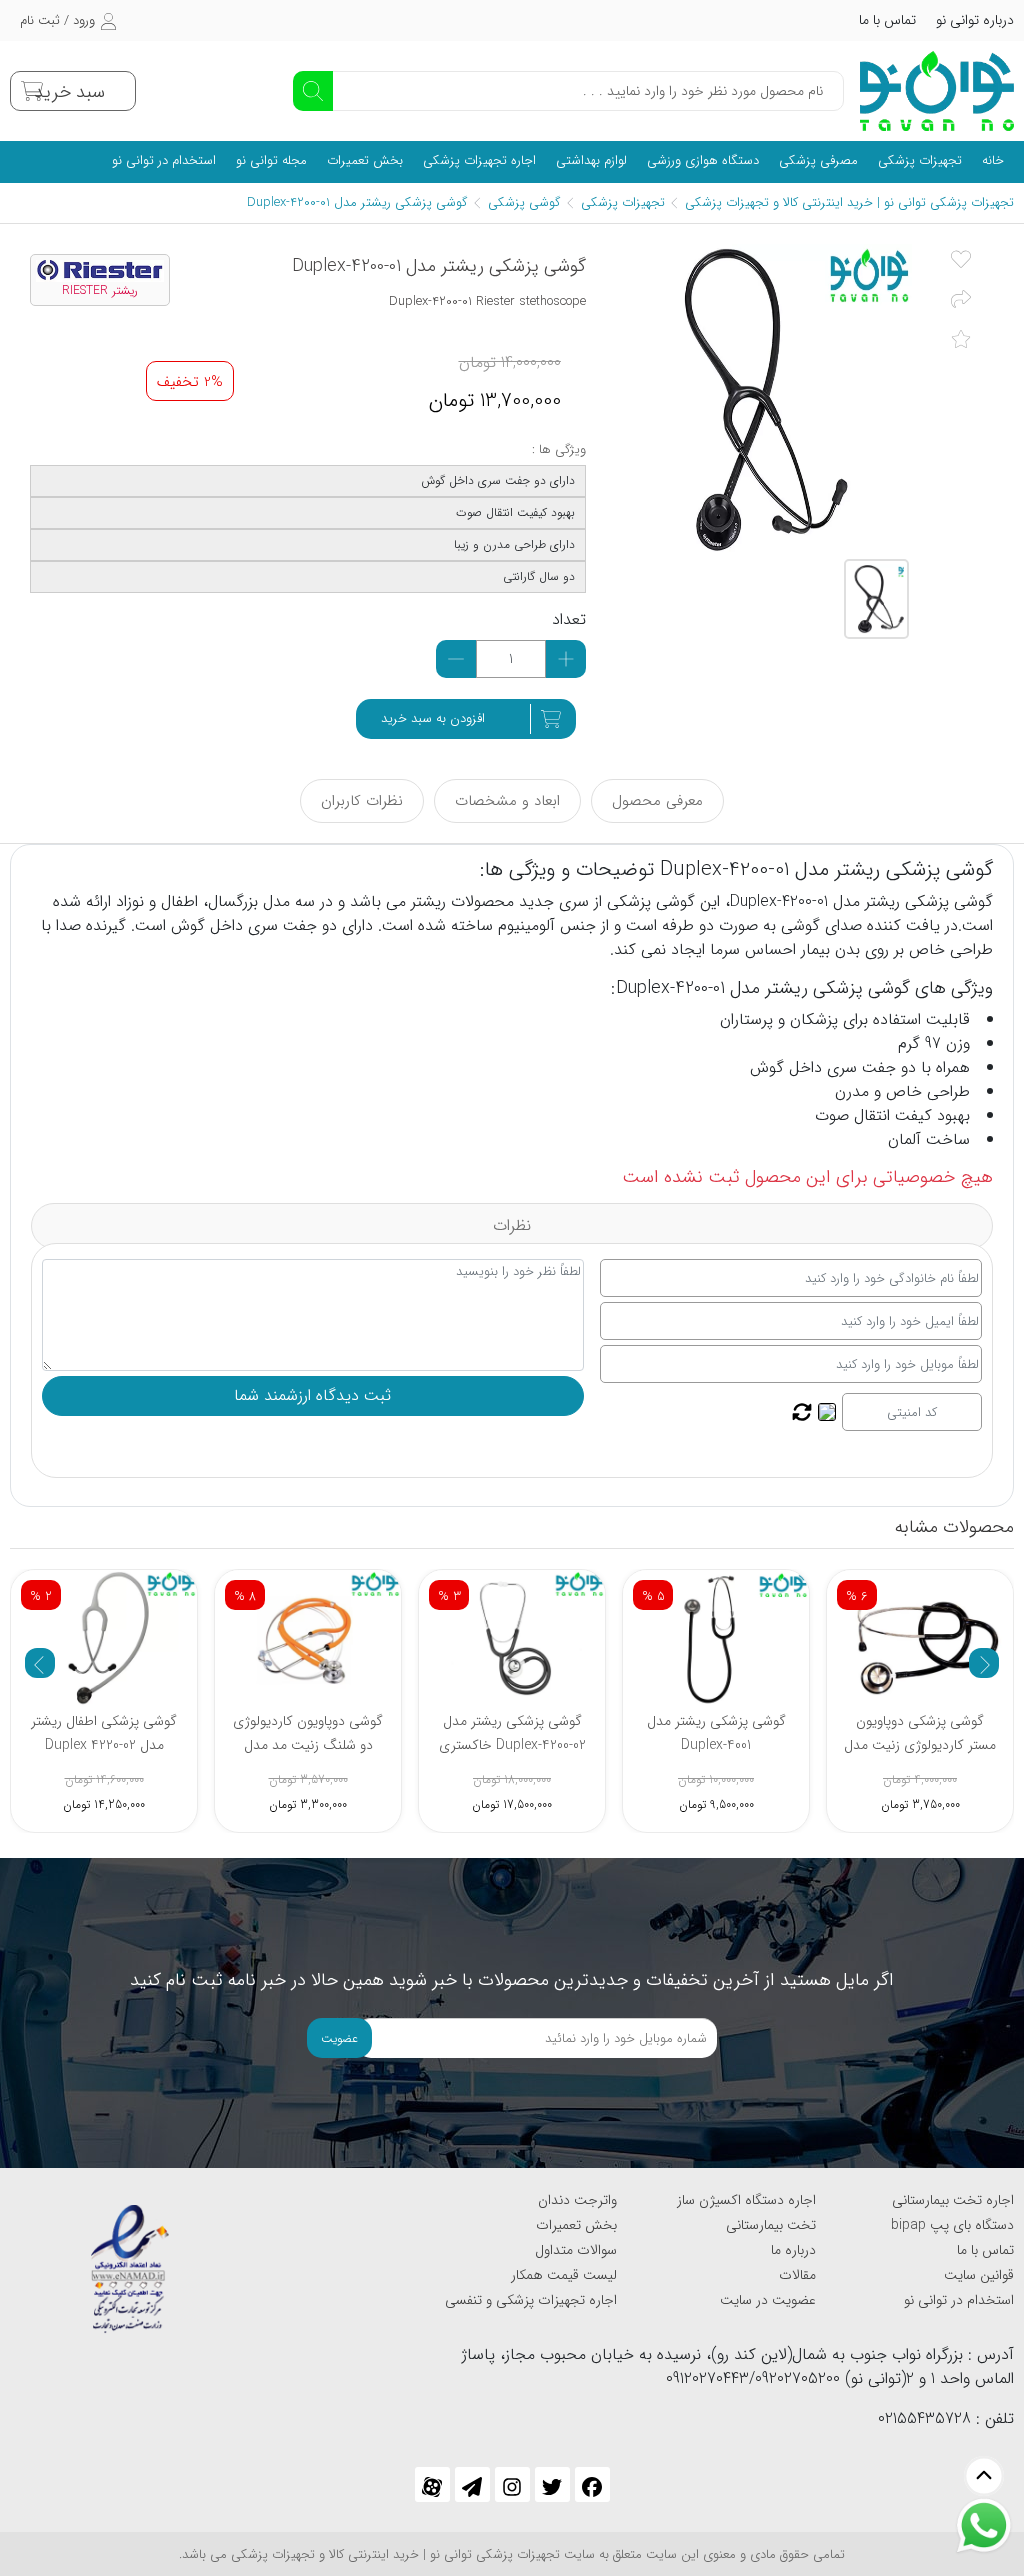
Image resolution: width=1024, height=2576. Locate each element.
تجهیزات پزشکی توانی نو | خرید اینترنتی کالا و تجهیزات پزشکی (849, 202)
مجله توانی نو (271, 160)
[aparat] (432, 2484)
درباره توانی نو (975, 20)
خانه (993, 160)
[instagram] (512, 2484)
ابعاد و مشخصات (507, 801)
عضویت (339, 2038)
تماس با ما (887, 20)
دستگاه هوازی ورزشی (703, 160)
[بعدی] (984, 1663)
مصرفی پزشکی (818, 160)
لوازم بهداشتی (591, 160)
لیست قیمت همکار (564, 2275)
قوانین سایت (979, 2275)
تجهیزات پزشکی (920, 160)
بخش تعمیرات (365, 160)
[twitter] (552, 2484)
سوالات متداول (576, 2250)
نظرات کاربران (362, 801)
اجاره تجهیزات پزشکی (479, 160)
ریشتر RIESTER (100, 291)
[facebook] (592, 2484)
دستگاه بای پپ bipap (952, 2225)
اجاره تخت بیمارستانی (953, 2200)
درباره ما (793, 2250)
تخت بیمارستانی (771, 2225)
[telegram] (472, 2484)
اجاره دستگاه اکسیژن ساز (746, 2200)
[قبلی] (40, 1663)
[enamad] (130, 2260)
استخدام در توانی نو (164, 160)
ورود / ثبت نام (57, 20)
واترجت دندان (577, 2200)
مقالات (797, 2275)
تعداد (569, 620)
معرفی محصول (657, 801)
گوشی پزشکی (522, 202)
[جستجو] (313, 91)
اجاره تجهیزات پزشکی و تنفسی (531, 2300)
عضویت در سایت (768, 2300)
